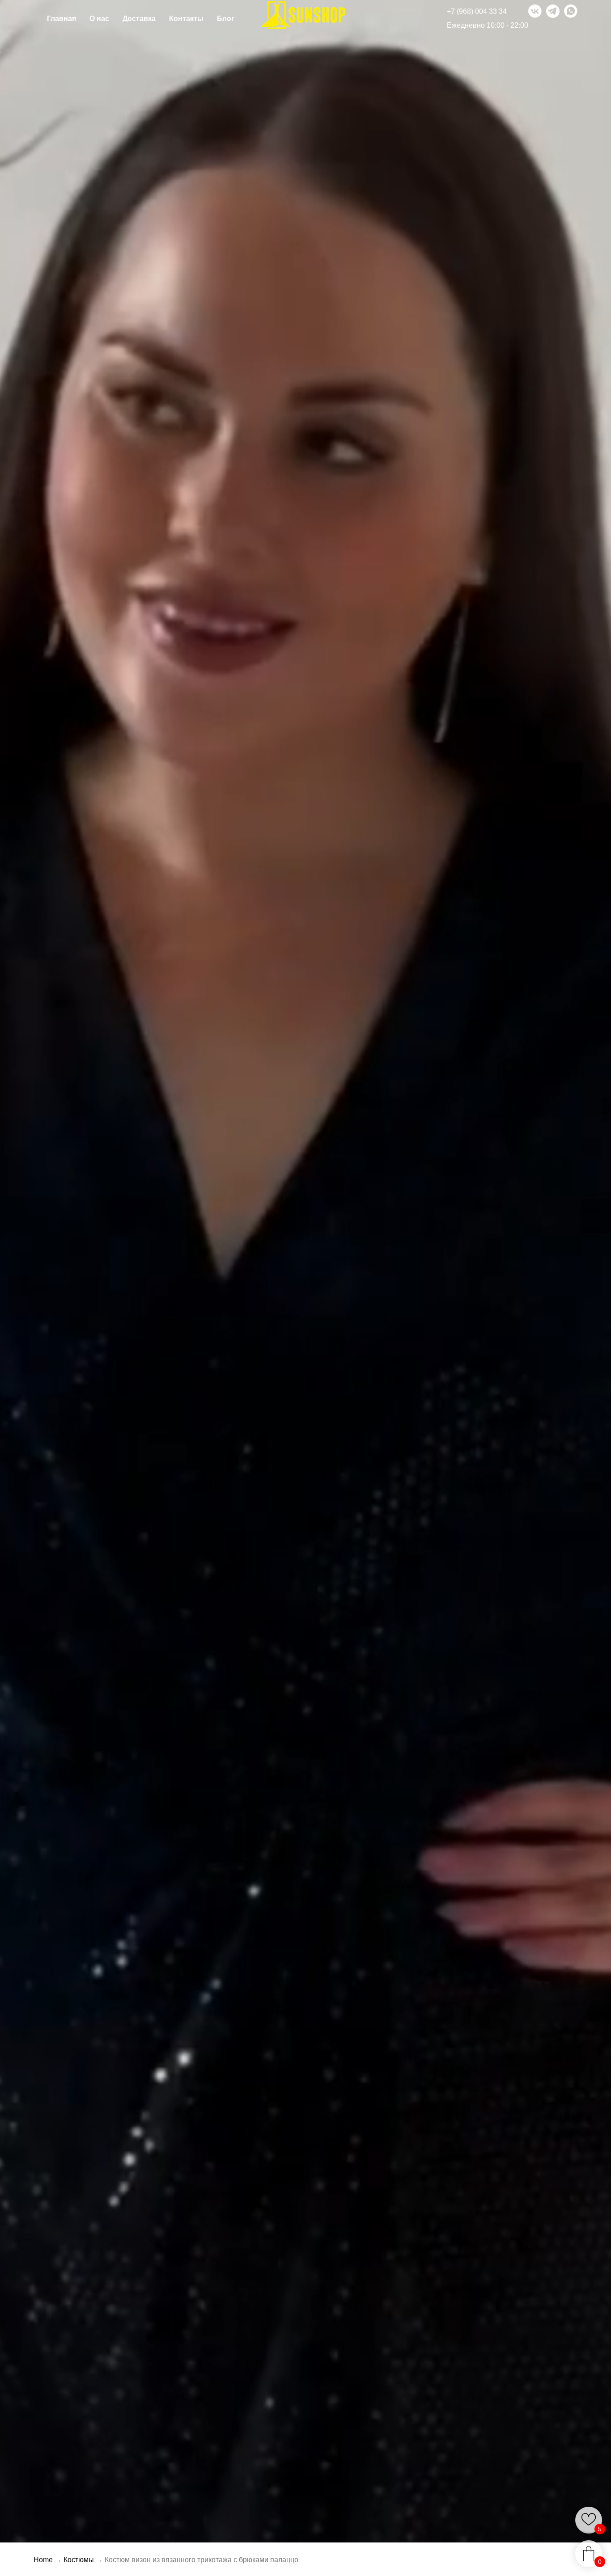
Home (43, 2560)
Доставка (139, 19)
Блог (226, 19)
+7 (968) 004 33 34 (477, 11)
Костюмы (79, 2560)
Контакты (186, 19)
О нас (99, 19)
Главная (62, 19)
